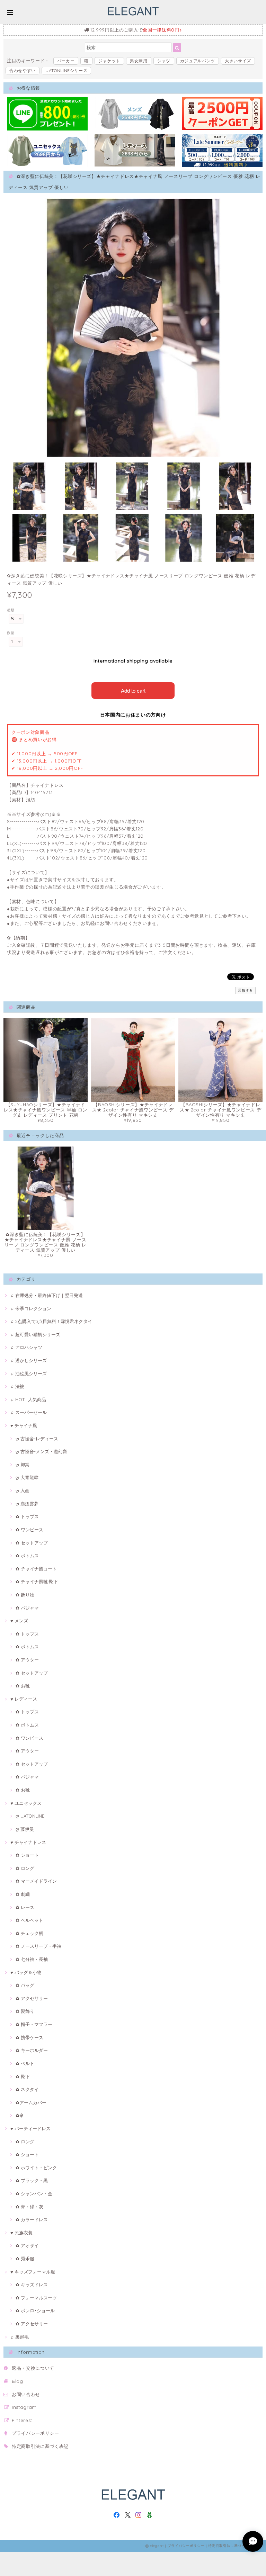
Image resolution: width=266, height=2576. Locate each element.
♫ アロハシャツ (26, 1347)
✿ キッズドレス (32, 2285)
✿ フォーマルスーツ (36, 2298)
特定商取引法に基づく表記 (40, 2446)
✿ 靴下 (23, 2077)
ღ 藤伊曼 (25, 1829)
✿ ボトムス (27, 1556)
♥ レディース (24, 1699)
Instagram (24, 2407)
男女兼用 (139, 61)
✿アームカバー (31, 2102)
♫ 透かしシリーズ (29, 1360)
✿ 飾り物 (25, 1595)
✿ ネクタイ (27, 2089)
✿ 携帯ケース (29, 2037)
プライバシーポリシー (36, 2433)
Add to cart (133, 690)
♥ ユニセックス (26, 1803)
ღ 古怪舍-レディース (37, 1439)
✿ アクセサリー (32, 1998)
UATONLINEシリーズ (66, 70)
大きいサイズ (238, 61)
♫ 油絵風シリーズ (29, 1373)
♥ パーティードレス (30, 2128)
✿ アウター (27, 1660)
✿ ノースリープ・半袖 (38, 1946)
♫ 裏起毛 (20, 2337)
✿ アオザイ (27, 2245)
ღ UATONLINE (30, 1816)
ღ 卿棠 (23, 1465)
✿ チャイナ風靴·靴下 (37, 1582)
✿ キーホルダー (32, 2050)
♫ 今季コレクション (31, 1308)
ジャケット (109, 61)
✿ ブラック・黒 (32, 2180)
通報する (245, 990)
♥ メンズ (19, 1621)
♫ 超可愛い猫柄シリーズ (35, 1334)
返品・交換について (33, 2368)
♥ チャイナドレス (28, 1842)
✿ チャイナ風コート (36, 1569)
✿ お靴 (23, 1686)
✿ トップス (27, 1516)
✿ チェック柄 (29, 1933)
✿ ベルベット (29, 1920)
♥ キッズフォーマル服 (33, 2272)
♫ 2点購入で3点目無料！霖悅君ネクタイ (51, 1321)
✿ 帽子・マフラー (34, 2024)
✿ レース (25, 1907)
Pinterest (22, 2420)
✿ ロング (25, 1868)
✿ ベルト (25, 2063)
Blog (17, 2381)
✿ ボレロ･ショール (35, 2311)
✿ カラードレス (32, 2219)
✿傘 (20, 2115)
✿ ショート (27, 1855)
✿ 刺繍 (23, 1894)
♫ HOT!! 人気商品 (28, 1399)
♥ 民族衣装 (21, 2233)
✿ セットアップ (32, 1543)
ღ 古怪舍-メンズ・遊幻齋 (41, 1451)
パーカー (66, 61)
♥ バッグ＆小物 (26, 1972)
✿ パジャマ (27, 1608)
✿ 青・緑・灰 (29, 2207)
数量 (11, 633)
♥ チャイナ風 (24, 1425)
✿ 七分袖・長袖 (32, 1959)
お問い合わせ (26, 2394)
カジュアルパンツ (198, 61)
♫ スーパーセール (29, 1412)
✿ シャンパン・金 (34, 2194)
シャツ (164, 61)
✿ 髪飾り (25, 2011)
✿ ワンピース (29, 1530)
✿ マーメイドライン (36, 1881)
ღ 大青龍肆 (27, 1477)
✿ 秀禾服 (25, 2259)
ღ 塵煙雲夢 (27, 1504)
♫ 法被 (17, 1386)
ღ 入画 (23, 1490)
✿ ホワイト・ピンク (36, 2168)
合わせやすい (23, 70)
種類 (11, 610)
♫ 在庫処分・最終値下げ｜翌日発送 (47, 1295)
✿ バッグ (25, 1985)
